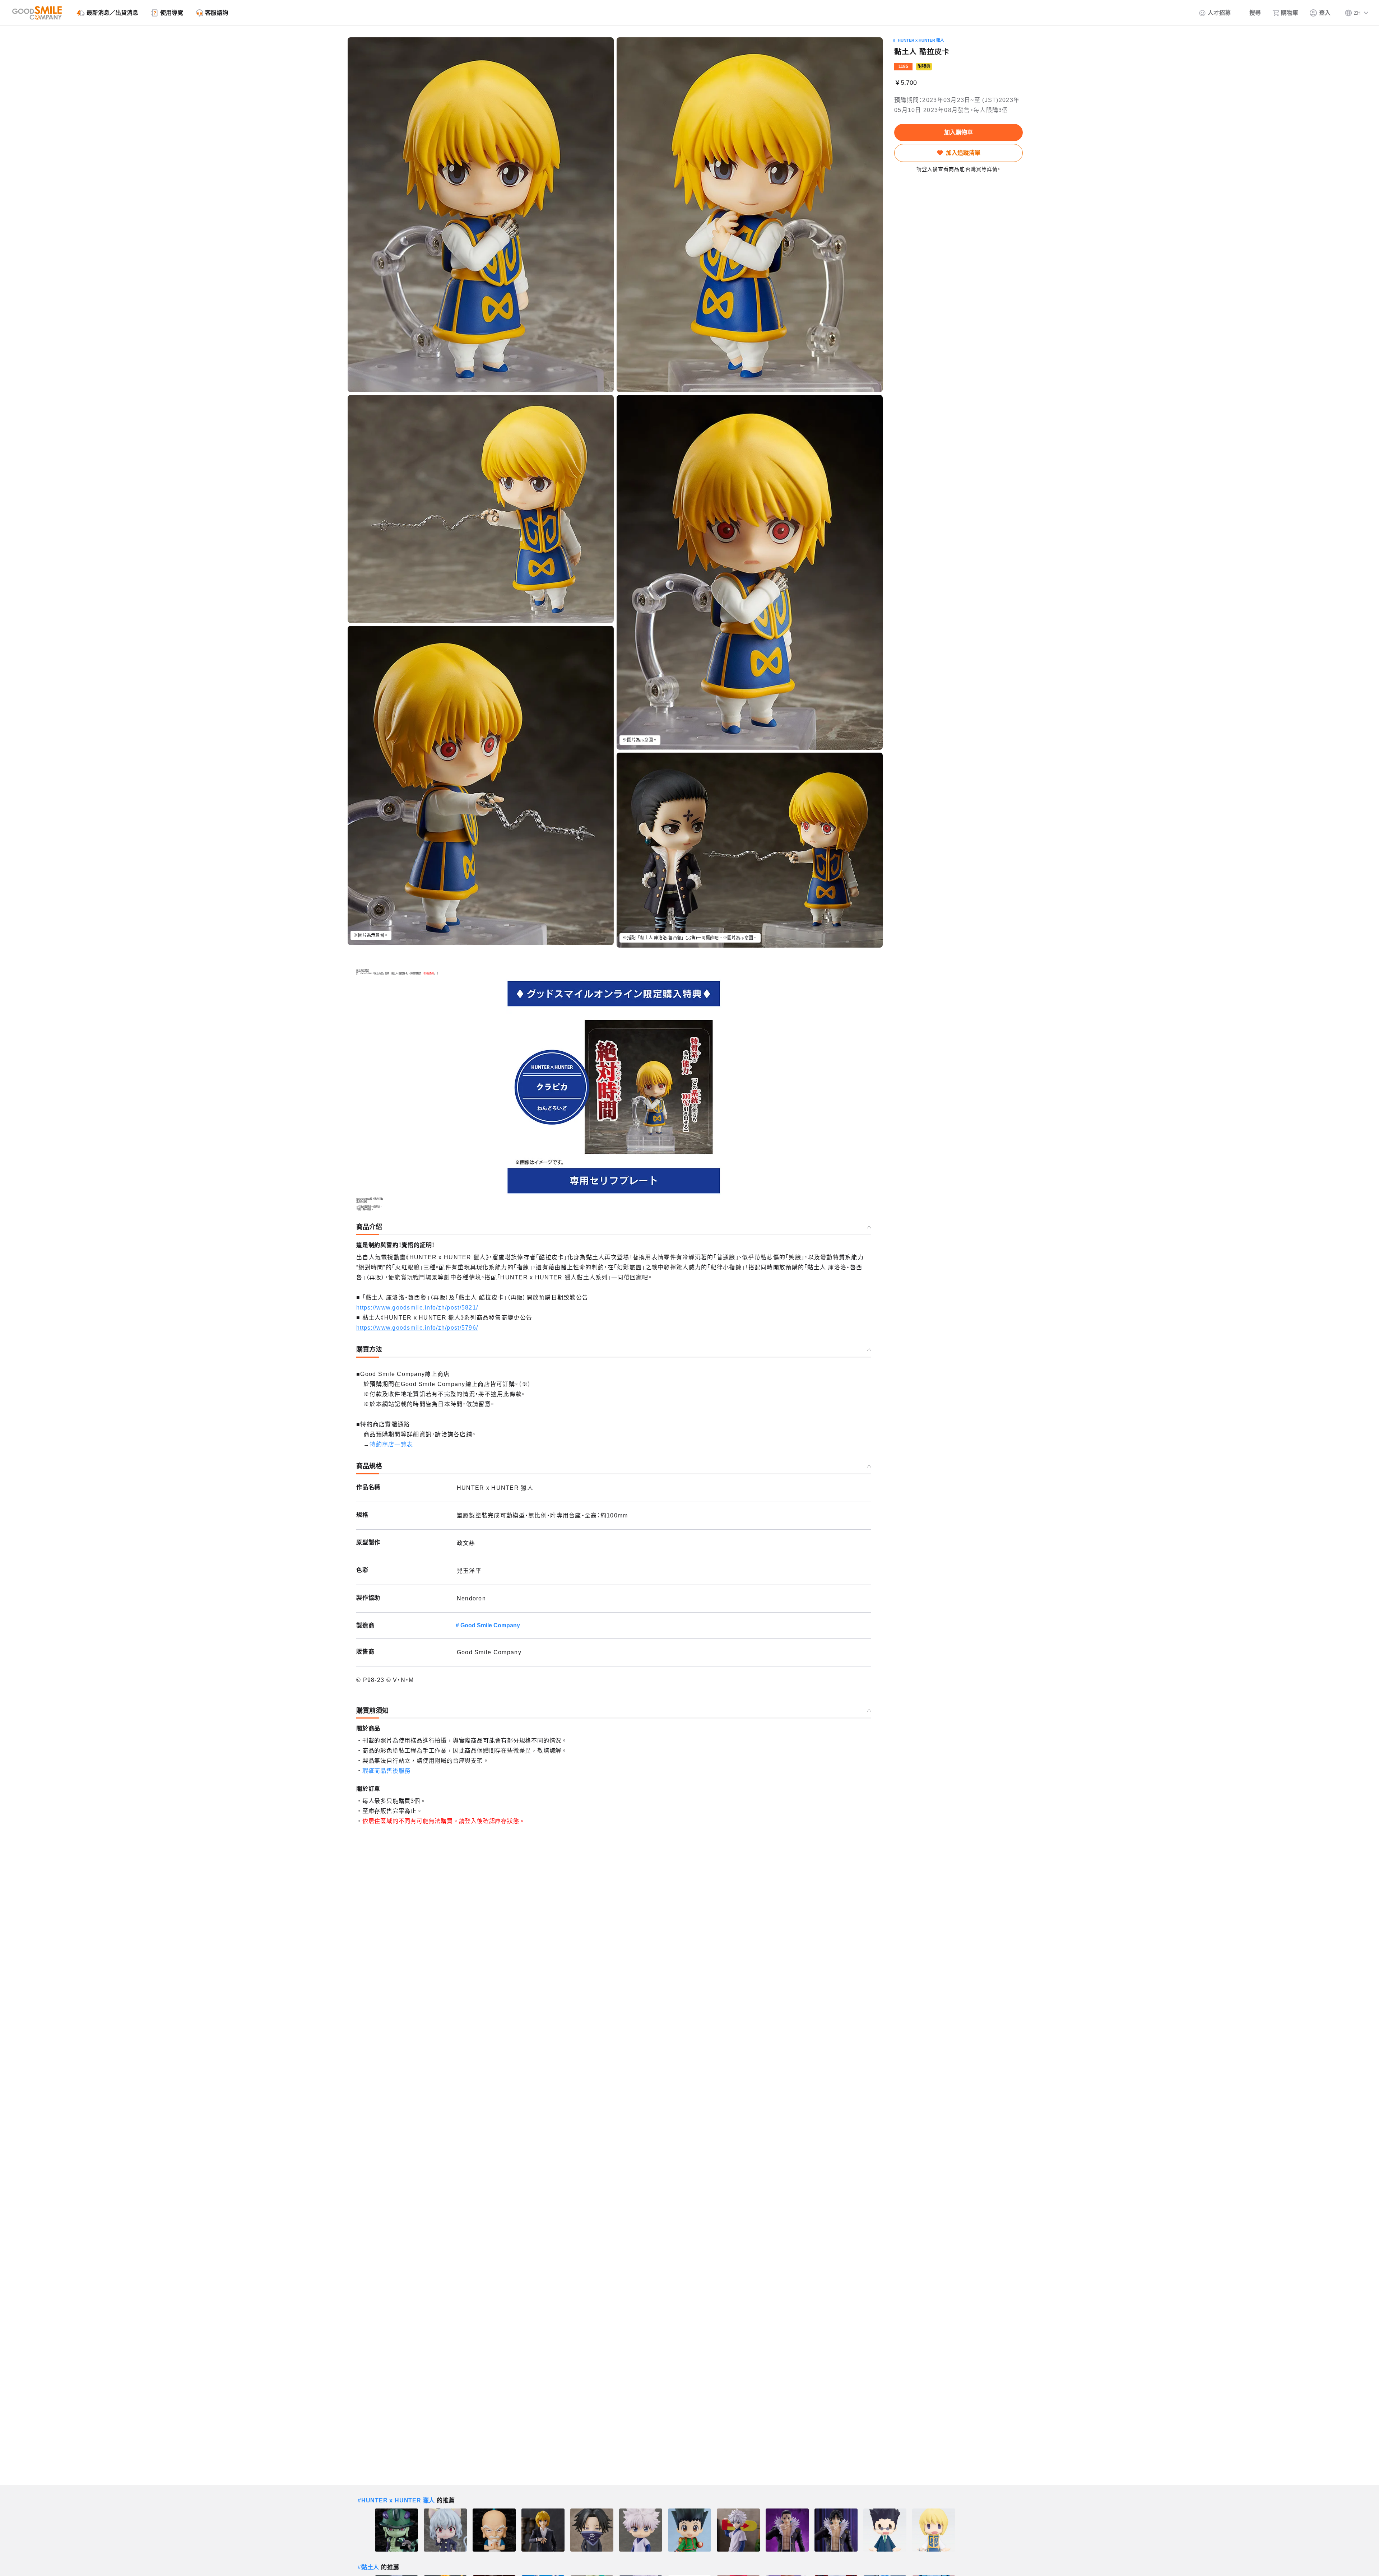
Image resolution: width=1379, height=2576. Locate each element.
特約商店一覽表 (391, 1444)
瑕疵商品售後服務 (386, 1771)
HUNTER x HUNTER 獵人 (921, 40)
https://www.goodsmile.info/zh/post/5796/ (417, 1328)
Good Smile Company (490, 1625)
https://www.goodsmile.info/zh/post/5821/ (417, 1308)
